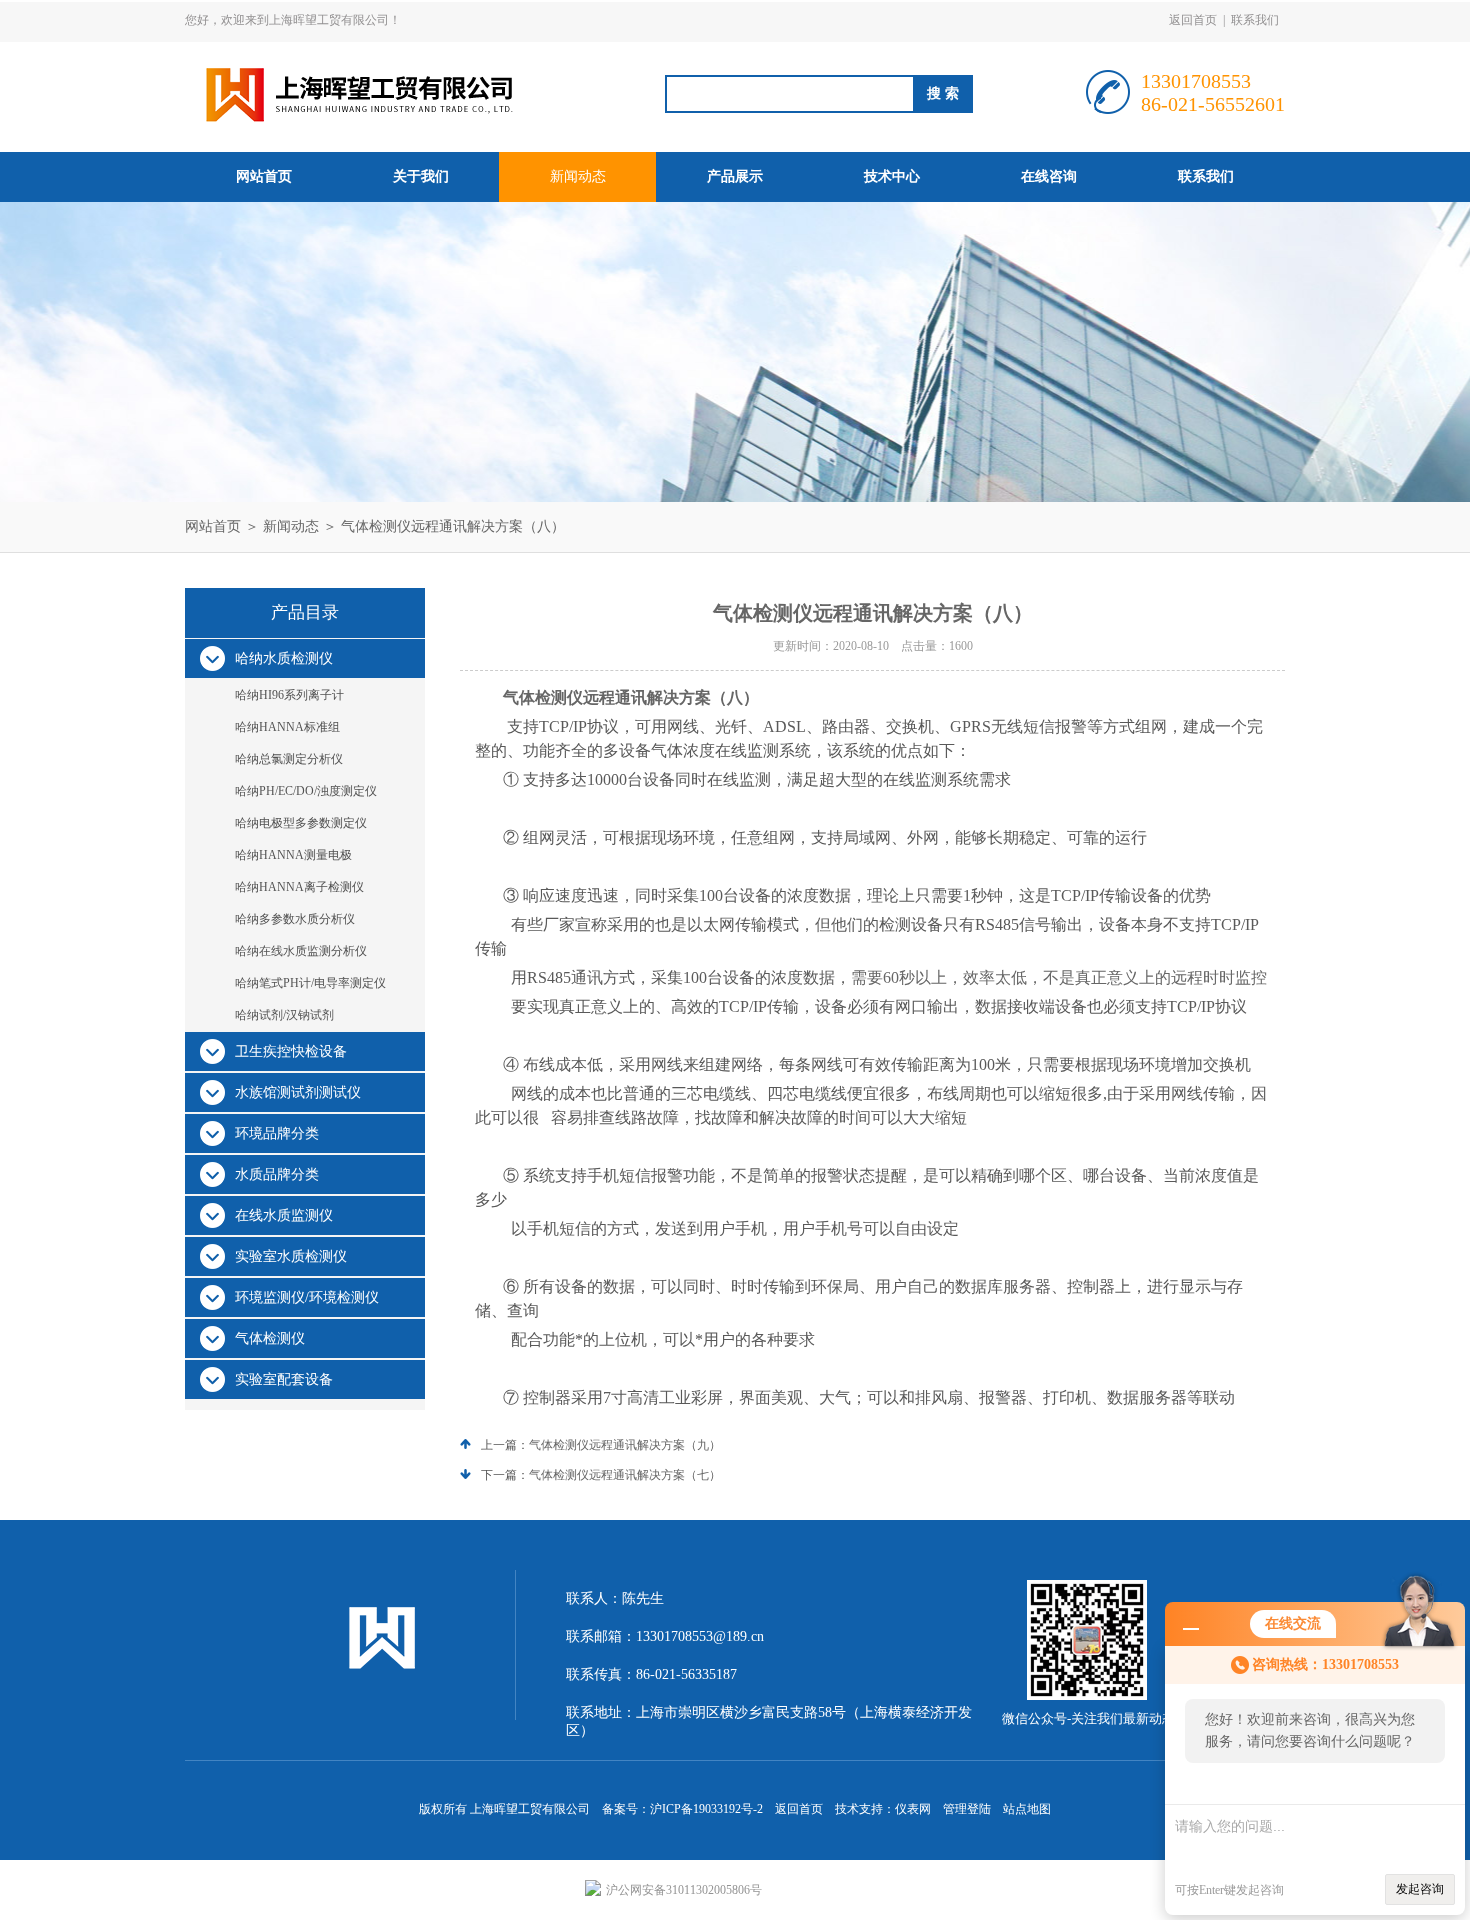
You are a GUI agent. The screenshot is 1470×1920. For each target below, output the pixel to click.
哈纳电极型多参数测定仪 (301, 823)
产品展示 (735, 176)
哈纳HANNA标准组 (287, 727)
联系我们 (1255, 20)
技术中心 (892, 176)
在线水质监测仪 (284, 1215)
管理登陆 (967, 1809)
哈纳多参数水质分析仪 (295, 919)
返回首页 (1193, 20)
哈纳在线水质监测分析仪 (301, 951)
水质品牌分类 (277, 1174)
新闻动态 (578, 176)
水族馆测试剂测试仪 (298, 1092)
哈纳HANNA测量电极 (293, 855)
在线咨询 (1049, 176)
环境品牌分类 (277, 1133)
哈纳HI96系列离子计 (289, 695)
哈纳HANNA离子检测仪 (299, 887)
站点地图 (1027, 1809)
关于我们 (421, 176)
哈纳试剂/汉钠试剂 (284, 1015)
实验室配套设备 (284, 1379)
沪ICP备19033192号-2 (706, 1809)
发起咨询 (1420, 1889)
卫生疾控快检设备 (291, 1051)
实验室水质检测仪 (291, 1256)
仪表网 (913, 1809)
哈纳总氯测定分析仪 (289, 759)
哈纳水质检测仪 (284, 658)
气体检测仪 (270, 1338)
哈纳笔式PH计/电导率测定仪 (310, 983)
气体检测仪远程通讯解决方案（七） (625, 1475)
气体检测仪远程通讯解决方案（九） (625, 1445)
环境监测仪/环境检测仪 (307, 1297)
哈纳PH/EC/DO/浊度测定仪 (306, 791)
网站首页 (264, 176)
